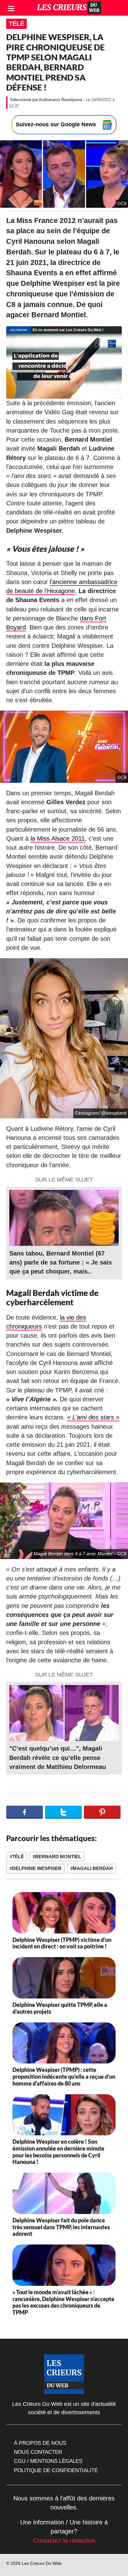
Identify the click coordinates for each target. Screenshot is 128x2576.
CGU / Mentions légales (48, 2461)
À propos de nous (40, 2443)
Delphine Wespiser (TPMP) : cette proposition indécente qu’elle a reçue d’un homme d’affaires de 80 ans (64, 2076)
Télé (16, 24)
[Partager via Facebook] (25, 1812)
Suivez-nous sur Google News (57, 124)
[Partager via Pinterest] (102, 1812)
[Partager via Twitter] (63, 1812)
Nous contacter (38, 2452)
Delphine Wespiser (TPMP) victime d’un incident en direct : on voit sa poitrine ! (62, 1943)
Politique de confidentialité (56, 2470)
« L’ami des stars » (93, 1417)
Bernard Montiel (58, 1857)
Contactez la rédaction (64, 2541)
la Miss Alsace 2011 (58, 838)
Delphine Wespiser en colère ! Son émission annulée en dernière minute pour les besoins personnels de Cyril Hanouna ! (58, 2152)
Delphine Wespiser (37, 1868)
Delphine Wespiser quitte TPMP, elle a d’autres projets (60, 2008)
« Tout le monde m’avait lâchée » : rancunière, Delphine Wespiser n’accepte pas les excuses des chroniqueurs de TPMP (63, 2302)
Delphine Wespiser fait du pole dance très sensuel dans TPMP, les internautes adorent (61, 2227)
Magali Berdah (93, 1868)
